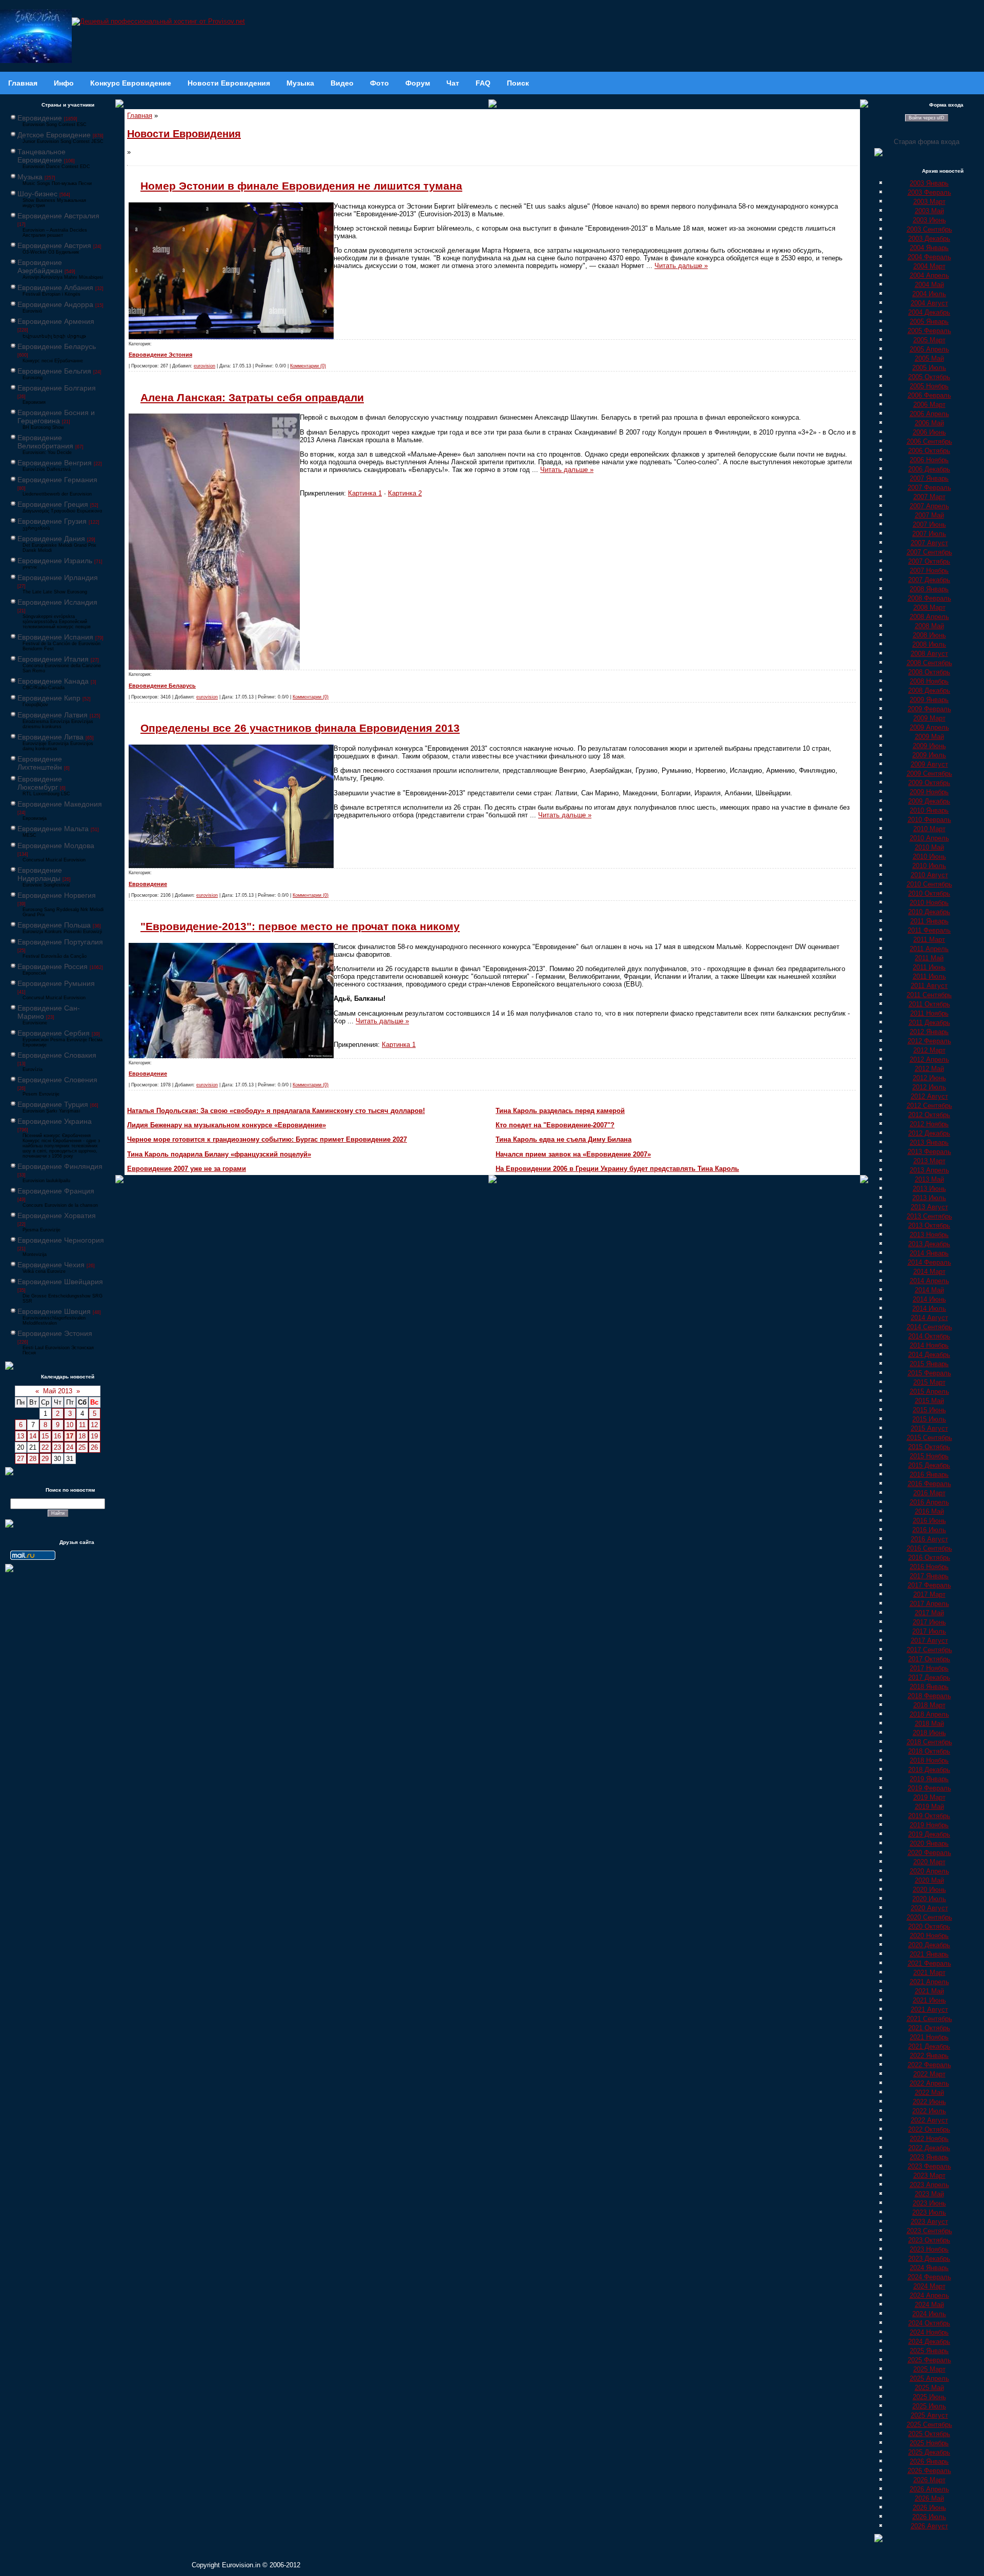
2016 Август (929, 1539)
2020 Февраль (929, 1853)
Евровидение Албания (55, 287)
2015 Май (929, 1401)
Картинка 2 (405, 493)
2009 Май (929, 737)
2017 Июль (929, 1631)
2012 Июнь (929, 1078)
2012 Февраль (929, 1041)
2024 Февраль (929, 2277)
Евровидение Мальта (53, 829)
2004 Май (929, 285)
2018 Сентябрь (929, 1742)
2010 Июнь (929, 857)
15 (45, 1436)
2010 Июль (929, 866)
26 (94, 1447)
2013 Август (929, 1207)
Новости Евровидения (184, 134)
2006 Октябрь (929, 451)
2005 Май (929, 358)
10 (70, 1425)
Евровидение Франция (56, 1191)
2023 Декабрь (929, 2259)
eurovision (204, 366)
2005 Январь (929, 322)
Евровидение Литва (50, 737)
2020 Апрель (929, 1871)
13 (20, 1436)
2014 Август (929, 1318)
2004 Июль (929, 294)
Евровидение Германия (57, 480)
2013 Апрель (929, 1170)
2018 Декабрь (929, 1770)
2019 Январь (929, 1779)
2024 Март (929, 2286)
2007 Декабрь (929, 580)
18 (82, 1436)
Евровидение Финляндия (60, 1166)
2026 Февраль (929, 2471)
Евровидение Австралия (58, 216)
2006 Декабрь (929, 469)
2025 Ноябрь (929, 2443)
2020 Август (929, 1908)
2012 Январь (929, 1032)
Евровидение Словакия (57, 1055)
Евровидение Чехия (51, 1265)
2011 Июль (929, 976)
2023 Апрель (929, 2185)
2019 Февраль (929, 1788)
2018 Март (929, 1705)
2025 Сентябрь (929, 2425)
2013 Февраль (929, 1152)
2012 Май (929, 1069)
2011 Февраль (929, 930)
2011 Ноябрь (929, 1013)
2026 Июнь (929, 2508)
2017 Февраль (929, 1585)
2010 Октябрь (929, 893)
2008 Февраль (929, 598)
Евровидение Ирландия (58, 578)
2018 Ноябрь (929, 1760)
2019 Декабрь (929, 1834)
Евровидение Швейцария (60, 1282)
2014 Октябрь (929, 1336)
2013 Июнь (929, 1189)
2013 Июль (929, 1198)
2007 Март (929, 497)
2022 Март (929, 2074)
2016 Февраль (929, 1484)
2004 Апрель (929, 275)
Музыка (30, 177)
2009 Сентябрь (929, 774)
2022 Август (929, 2120)
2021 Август (929, 2010)
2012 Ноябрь (929, 1124)
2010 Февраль (929, 820)
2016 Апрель (929, 1502)
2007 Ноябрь (929, 571)
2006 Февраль (929, 395)
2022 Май (929, 2093)
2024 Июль (929, 2314)
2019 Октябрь (929, 1816)
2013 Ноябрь (929, 1235)
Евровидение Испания (55, 637)
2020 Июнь (929, 1890)
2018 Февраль (929, 1696)
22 (45, 1447)
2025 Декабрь (929, 2452)
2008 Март (929, 607)
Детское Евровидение (54, 135)
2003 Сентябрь (929, 229)
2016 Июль (929, 1530)
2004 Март (929, 266)
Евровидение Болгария (57, 388)
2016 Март (929, 1493)
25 (82, 1447)
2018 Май (929, 1724)
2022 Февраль (929, 2065)
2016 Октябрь (929, 1558)
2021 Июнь (929, 2000)
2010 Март (929, 829)
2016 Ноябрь (929, 1567)
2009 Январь (929, 700)
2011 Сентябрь (929, 995)
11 (82, 1425)
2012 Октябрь (929, 1115)
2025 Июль (929, 2406)
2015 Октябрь (929, 1447)
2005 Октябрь (929, 377)
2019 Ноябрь (929, 1825)
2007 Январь (929, 478)
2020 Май (929, 1880)
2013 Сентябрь (929, 1216)
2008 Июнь (929, 635)
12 (94, 1425)
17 (70, 1436)
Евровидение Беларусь (57, 346)
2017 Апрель (929, 1604)
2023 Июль (929, 2212)
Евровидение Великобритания (45, 442)
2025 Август (929, 2415)
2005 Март (929, 340)
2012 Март (929, 1050)
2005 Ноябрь (929, 386)
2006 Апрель (929, 414)
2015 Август (929, 1428)
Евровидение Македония (60, 804)
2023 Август (929, 2222)
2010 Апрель (929, 838)
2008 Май (929, 626)
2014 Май (929, 1290)
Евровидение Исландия (57, 602)
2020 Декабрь (929, 1945)
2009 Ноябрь (929, 792)
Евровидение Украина (55, 1121)
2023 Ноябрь (929, 2249)
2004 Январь (929, 248)
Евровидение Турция (53, 1104)
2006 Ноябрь (929, 460)
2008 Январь (929, 589)
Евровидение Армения (56, 321)
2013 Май (929, 1179)
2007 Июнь (929, 524)
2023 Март (929, 2176)
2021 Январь (929, 1954)
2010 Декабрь (929, 912)
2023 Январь (929, 2157)
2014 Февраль (929, 1262)
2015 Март (929, 1382)
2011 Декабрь (929, 1023)
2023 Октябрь (929, 2240)
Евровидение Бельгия (54, 371)
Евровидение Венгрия (55, 463)
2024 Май (929, 2305)
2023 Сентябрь (929, 2231)
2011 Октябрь (929, 1004)
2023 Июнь (929, 2203)
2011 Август (929, 986)
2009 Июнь (929, 746)
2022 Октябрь (929, 2129)
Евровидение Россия (53, 966)
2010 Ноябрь (929, 903)
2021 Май (929, 1991)
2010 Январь (929, 810)
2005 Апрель (929, 349)
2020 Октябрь (929, 1926)
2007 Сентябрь (929, 552)
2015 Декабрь (929, 1465)
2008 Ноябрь (929, 681)
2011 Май (929, 958)
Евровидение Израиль (55, 561)
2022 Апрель (929, 2083)
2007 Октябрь (929, 561)
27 (20, 1459)
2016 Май (929, 1511)
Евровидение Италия (53, 659)
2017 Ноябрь (929, 1668)
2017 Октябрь (929, 1659)
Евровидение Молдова (56, 846)
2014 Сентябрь (929, 1327)
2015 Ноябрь (929, 1456)
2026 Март (929, 2480)
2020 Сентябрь (929, 1917)
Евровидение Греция (53, 504)
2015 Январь (929, 1364)
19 (94, 1436)
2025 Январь (929, 2351)
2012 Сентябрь (929, 1106)
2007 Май (929, 515)
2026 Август (929, 2526)
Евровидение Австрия (54, 245)
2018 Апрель (929, 1714)
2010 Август (929, 875)
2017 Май (929, 1613)
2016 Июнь (929, 1521)
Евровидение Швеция (54, 1311)
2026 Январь (929, 2461)
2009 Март (929, 718)
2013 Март (929, 1161)
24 (70, 1447)
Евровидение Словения (57, 1080)
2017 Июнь (929, 1622)
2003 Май (929, 211)
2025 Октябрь (929, 2434)
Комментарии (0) (308, 366)
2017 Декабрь (929, 1677)
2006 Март (929, 405)
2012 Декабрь (929, 1133)
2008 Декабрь (929, 691)
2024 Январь (929, 2268)
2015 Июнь (929, 1410)
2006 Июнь (929, 432)
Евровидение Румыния (56, 983)
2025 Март (929, 2369)
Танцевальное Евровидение (42, 156)
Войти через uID (927, 118)
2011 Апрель (929, 949)
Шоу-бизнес (37, 194)
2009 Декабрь (929, 801)
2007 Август (929, 543)
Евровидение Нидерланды (40, 874)
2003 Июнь (929, 220)
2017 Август (929, 1641)
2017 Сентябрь (929, 1650)
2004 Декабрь (929, 312)
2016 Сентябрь (929, 1548)
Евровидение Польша (54, 925)
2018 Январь (929, 1687)
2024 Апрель (929, 2295)
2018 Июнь (929, 1733)
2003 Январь (929, 183)
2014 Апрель (929, 1281)
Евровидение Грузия (52, 521)
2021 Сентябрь (929, 2019)
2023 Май (929, 2194)
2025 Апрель (929, 2378)
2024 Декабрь (929, 2342)
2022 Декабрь (929, 2148)
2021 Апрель (929, 1982)
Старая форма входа (927, 142)
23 (57, 1447)
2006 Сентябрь (929, 441)
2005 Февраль (929, 331)
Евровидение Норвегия (57, 895)
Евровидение (40, 118)
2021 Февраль (929, 1963)
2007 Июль (929, 534)
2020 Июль (929, 1899)
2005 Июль (929, 368)
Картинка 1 (365, 493)
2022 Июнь (929, 2102)
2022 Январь (929, 2056)
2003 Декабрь (929, 239)
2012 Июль (929, 1087)
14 (33, 1436)
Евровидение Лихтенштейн (40, 763)
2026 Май (929, 2498)
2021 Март (929, 1973)
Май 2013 (58, 1391)
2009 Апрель (929, 727)
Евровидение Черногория (61, 1240)
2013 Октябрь (929, 1225)
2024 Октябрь (929, 2323)
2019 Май (929, 1807)
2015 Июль (929, 1419)
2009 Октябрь (929, 783)
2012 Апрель (929, 1059)
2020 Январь (929, 1843)
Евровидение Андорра (55, 304)
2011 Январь (929, 921)
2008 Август (929, 654)
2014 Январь (929, 1253)
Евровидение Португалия (60, 942)
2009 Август (929, 764)
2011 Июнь (929, 967)
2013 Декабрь (929, 1244)
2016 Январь (929, 1475)
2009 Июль (929, 755)
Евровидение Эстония (55, 1333)
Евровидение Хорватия (57, 1215)
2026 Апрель (929, 2489)
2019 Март (929, 1797)
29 (45, 1459)
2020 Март (929, 1862)
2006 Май (929, 423)
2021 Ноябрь (929, 2037)
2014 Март (929, 1272)
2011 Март (929, 940)
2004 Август (929, 303)
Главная (140, 116)
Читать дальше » (681, 266)
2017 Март (929, 1594)
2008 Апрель (929, 617)
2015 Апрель (929, 1392)
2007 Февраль (929, 488)
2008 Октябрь (929, 672)
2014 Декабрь (929, 1355)
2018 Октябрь (929, 1751)
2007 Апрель (929, 506)
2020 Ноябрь (929, 1936)
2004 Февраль (929, 257)
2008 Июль (929, 644)
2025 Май (929, 2388)
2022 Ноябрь (929, 2139)
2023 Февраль (929, 2166)
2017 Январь (929, 1576)
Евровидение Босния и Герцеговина (56, 417)
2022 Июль (929, 2111)
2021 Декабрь (929, 2046)
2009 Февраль (929, 709)
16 (57, 1436)
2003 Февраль (929, 192)
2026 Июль (929, 2517)
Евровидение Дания (51, 539)
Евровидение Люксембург (40, 783)
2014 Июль (929, 1308)
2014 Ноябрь (929, 1345)
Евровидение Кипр (49, 698)
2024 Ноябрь (929, 2332)
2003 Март (929, 202)
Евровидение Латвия (53, 715)
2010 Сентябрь (929, 884)
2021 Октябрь (929, 2028)
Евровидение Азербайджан (40, 266)
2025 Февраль (929, 2360)
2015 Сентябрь (929, 1438)
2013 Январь (929, 1142)
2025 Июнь (929, 2397)
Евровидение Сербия (54, 1033)
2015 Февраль (929, 1373)
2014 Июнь (929, 1299)
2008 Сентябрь (929, 663)
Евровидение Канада (53, 681)
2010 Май (929, 847)
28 (33, 1459)
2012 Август (929, 1096)
